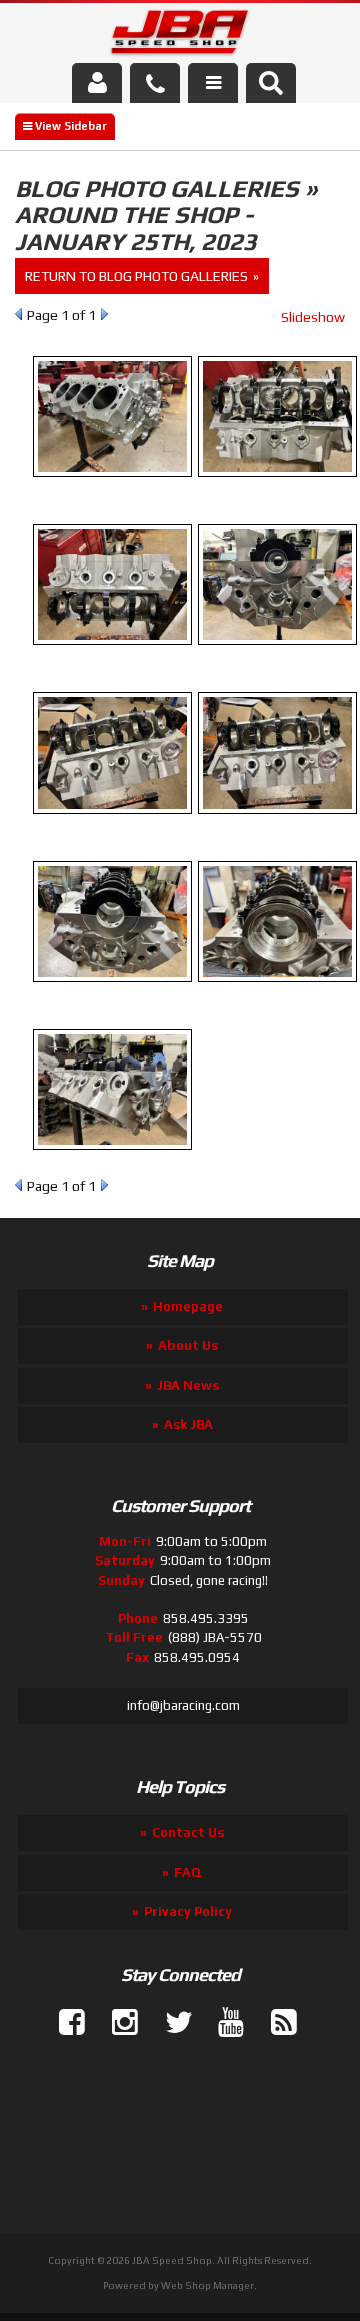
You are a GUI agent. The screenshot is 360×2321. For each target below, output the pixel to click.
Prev (18, 314)
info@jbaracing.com (183, 1705)
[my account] (97, 83)
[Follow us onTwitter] (170, 2023)
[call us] (155, 83)
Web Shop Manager (207, 2285)
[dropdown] (213, 83)
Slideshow (313, 317)
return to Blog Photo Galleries (136, 276)
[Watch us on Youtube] (223, 2023)
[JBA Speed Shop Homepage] (180, 36)
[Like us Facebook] (64, 2023)
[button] (271, 83)
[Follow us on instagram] (117, 2023)
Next (104, 314)
